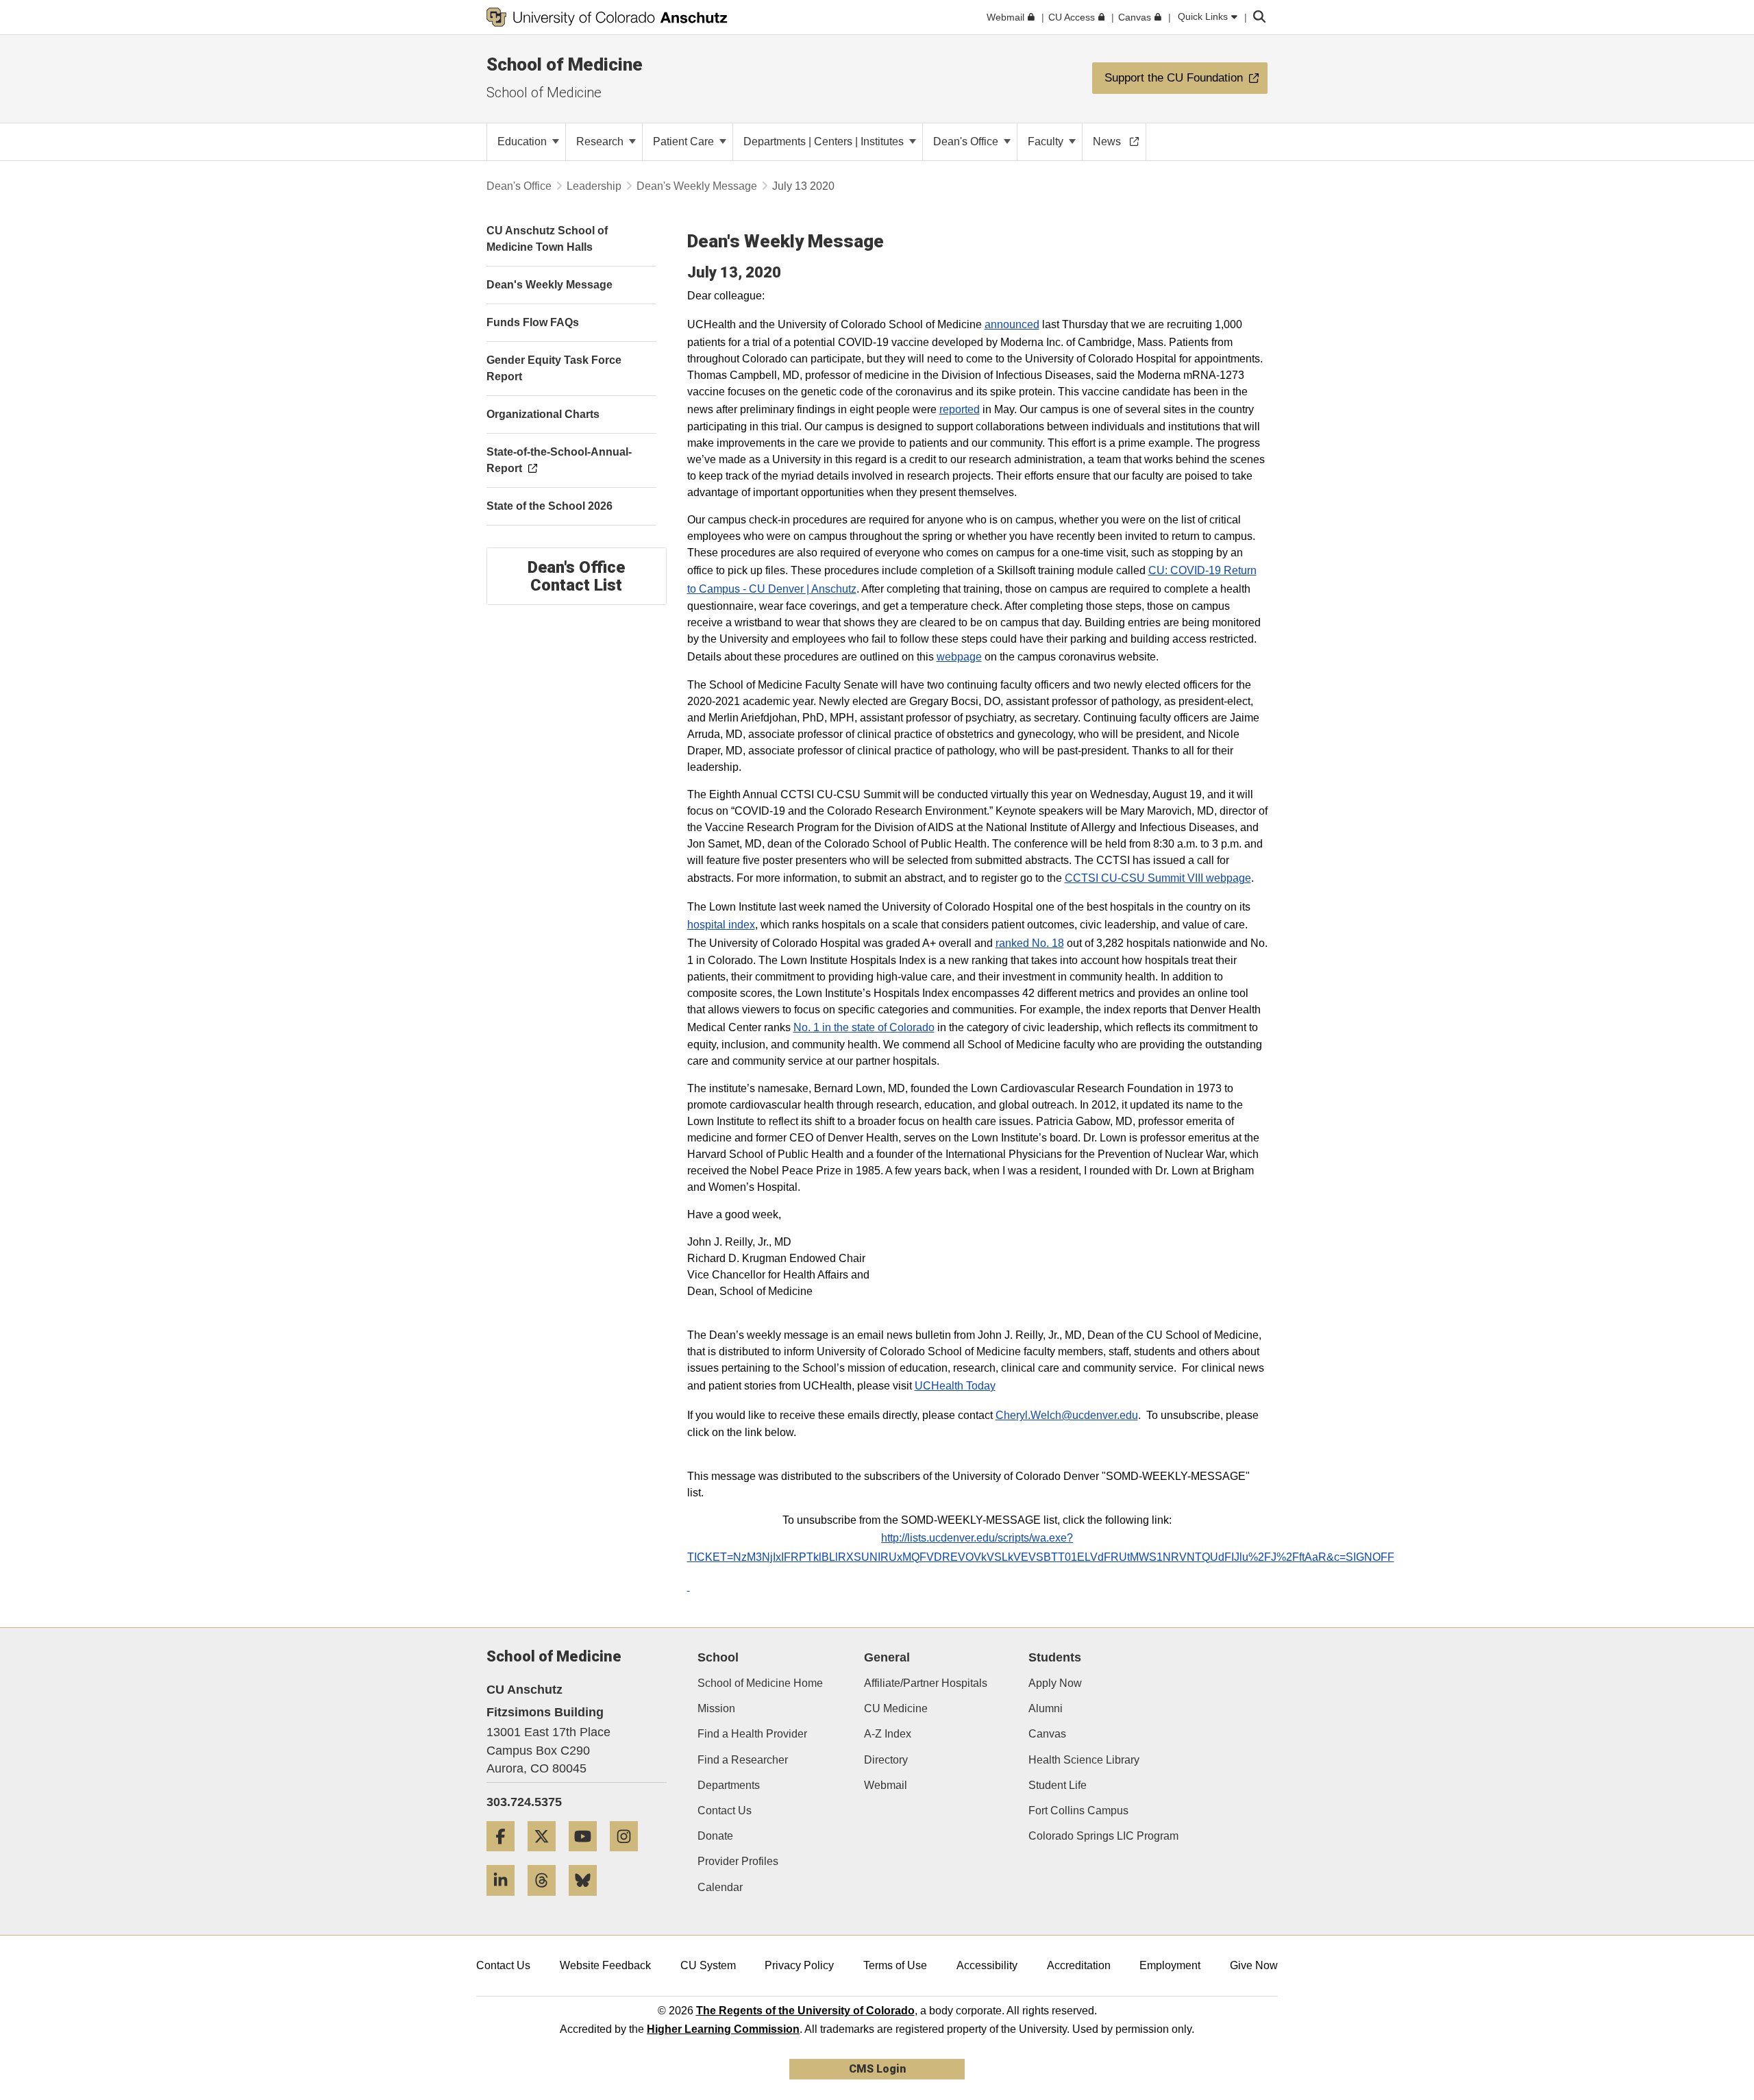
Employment (1170, 1965)
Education (523, 141)
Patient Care (685, 141)
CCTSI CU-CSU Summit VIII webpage (1158, 878)
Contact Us (725, 1811)
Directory (886, 1760)
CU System (708, 1965)
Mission (716, 1708)
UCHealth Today (955, 1386)
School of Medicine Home (760, 1683)
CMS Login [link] (877, 2069)
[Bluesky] (588, 1901)
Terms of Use (895, 1965)
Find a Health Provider (752, 1734)
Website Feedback (605, 1965)
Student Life (1058, 1785)
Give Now (1254, 1965)
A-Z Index (888, 1734)
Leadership (594, 186)
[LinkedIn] (506, 1901)
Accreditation (1079, 1965)
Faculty (1047, 141)
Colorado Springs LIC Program (1103, 1836)
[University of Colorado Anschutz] (607, 17)
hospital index (721, 925)
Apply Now (1055, 1683)
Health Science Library (1084, 1760)
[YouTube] (588, 1856)
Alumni (1046, 1708)
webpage (959, 657)
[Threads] (547, 1901)
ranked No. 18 (1030, 943)
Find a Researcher (743, 1760)
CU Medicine (896, 1708)
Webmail (886, 1785)
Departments (729, 1785)
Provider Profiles (738, 1861)
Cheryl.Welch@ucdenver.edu (1067, 1415)
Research (601, 141)
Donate (715, 1836)
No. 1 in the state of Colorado (864, 1027)
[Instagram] (629, 1856)
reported (960, 409)
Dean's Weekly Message (697, 186)
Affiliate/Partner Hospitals (926, 1683)
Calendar (720, 1887)
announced (1012, 324)
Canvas (1047, 1734)
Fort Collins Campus (1078, 1811)
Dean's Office (967, 141)
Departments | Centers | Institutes (825, 141)
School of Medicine (565, 64)
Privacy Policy (799, 1965)
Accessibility (987, 1965)
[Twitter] (547, 1856)
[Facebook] (506, 1856)
